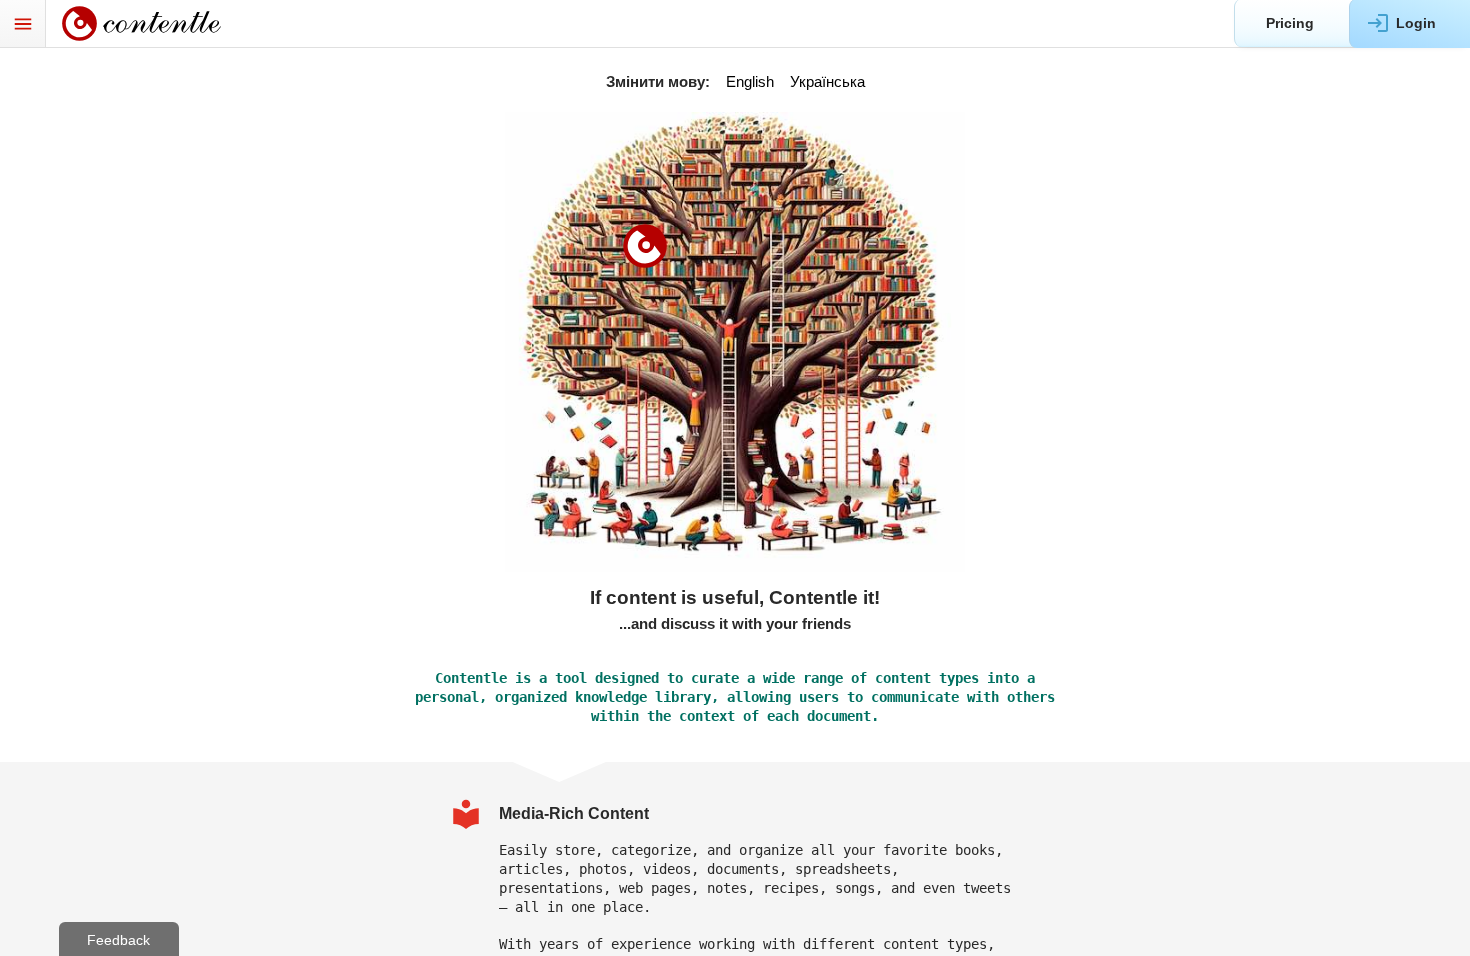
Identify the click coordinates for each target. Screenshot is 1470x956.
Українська (827, 81)
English (750, 81)
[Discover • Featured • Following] (152, 23)
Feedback (118, 940)
